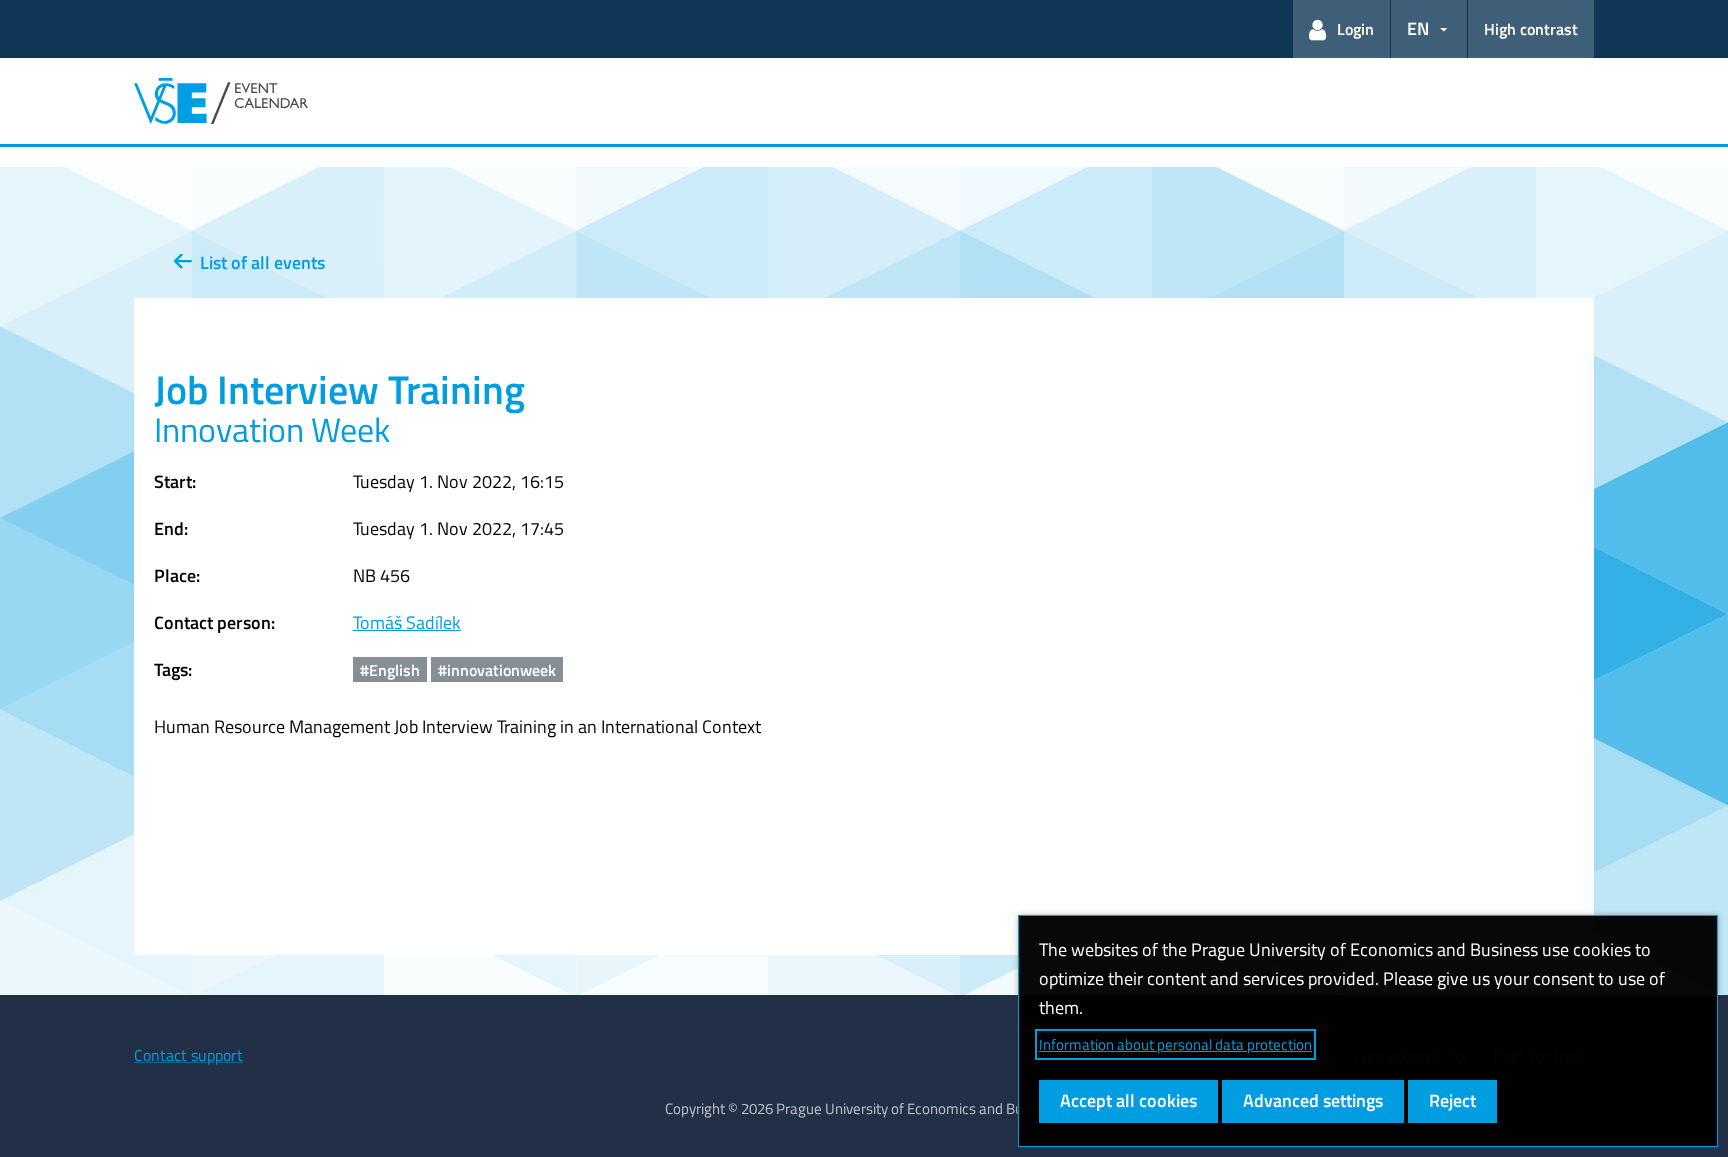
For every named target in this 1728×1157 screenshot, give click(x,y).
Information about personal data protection (1175, 1044)
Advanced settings (1313, 1100)
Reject (1452, 1100)
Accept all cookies (1128, 1100)
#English (390, 670)
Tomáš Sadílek (407, 622)
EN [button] (1418, 28)
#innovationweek (497, 670)
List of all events (258, 262)
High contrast (1531, 29)
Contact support (188, 1055)
